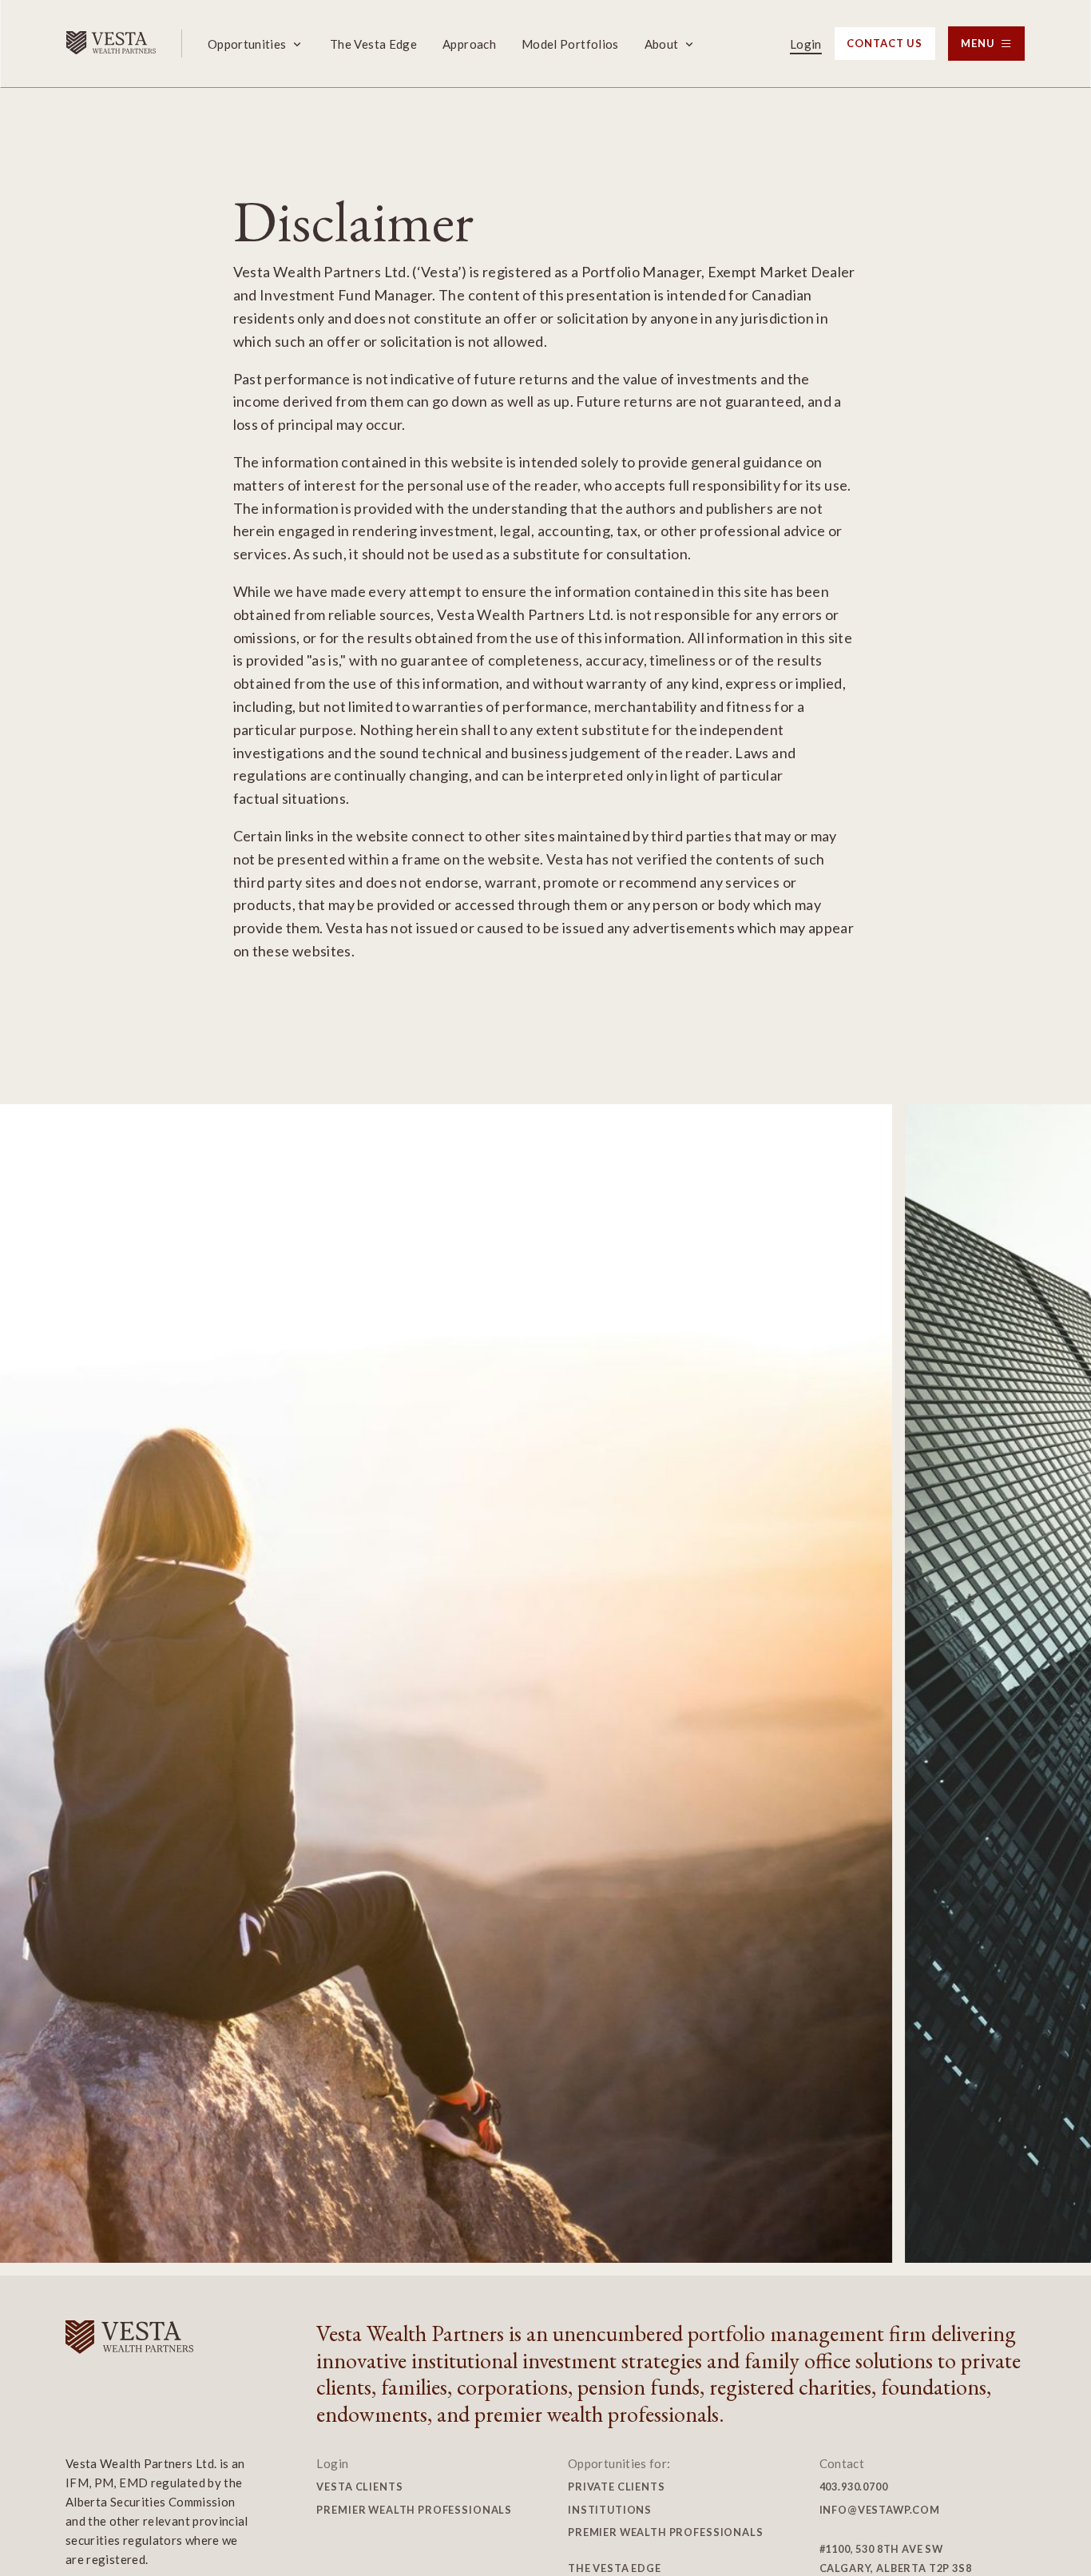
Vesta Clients (359, 2487)
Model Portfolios (570, 44)
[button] (256, 44)
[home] (111, 44)
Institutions (610, 2510)
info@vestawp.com (880, 2510)
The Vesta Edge (373, 44)
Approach (469, 44)
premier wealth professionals (666, 2532)
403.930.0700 (854, 2487)
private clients (617, 2487)
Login (806, 44)
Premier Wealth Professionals (414, 2510)
